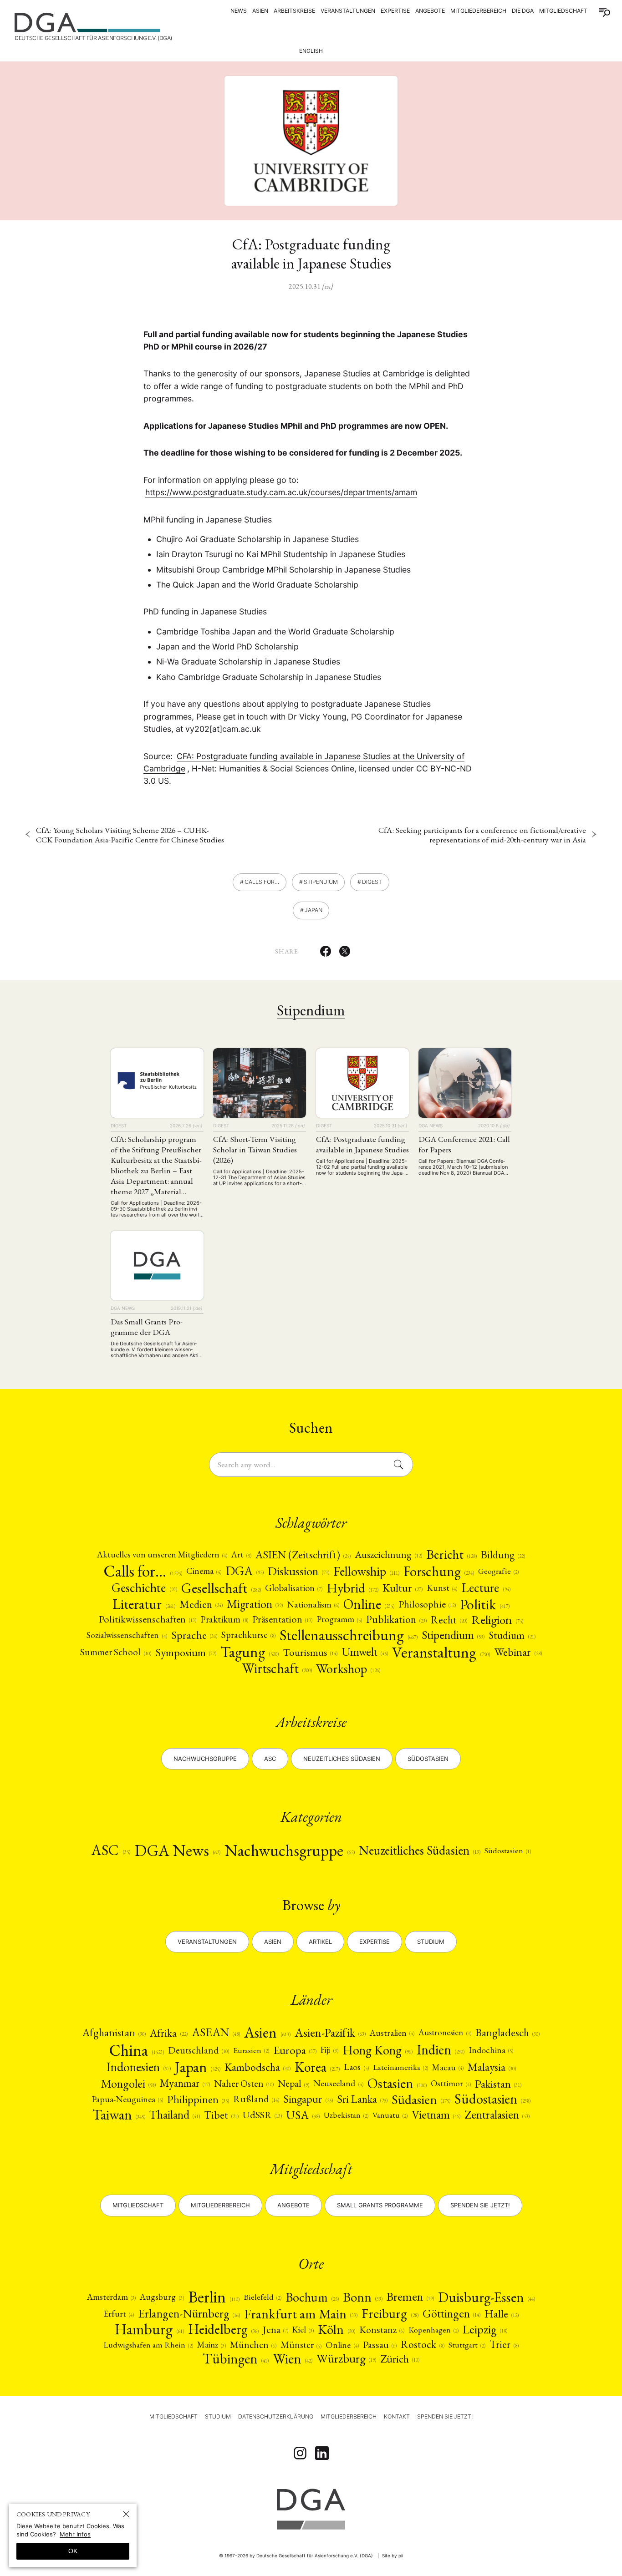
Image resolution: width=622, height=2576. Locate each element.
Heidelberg (223, 2329)
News (239, 11)
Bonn (363, 2297)
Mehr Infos (75, 2534)
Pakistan (498, 2084)
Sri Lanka (362, 2099)
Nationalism (313, 1604)
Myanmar (185, 2083)
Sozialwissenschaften (127, 1635)
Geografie (498, 1571)
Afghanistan (114, 2033)
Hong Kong (377, 2050)
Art (241, 1555)
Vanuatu (390, 2115)
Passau (380, 2345)
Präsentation (282, 1619)
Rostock (423, 2345)
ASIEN (260, 11)
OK (73, 2551)
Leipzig (485, 2330)
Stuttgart (467, 2345)
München (253, 2345)
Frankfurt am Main (301, 2314)
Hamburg (149, 2329)
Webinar (518, 1652)
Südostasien (428, 1759)
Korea (317, 2067)
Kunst (442, 1588)
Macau (448, 2067)
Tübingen (236, 2359)
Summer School (115, 1652)
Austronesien (445, 2033)
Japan (314, 910)
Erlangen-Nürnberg (189, 2313)
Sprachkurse (248, 1635)
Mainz (212, 2345)
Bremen (410, 2297)
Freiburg (390, 2314)
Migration (255, 1604)
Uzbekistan (346, 2115)
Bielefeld (263, 2297)
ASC (111, 1850)
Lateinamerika (400, 2067)
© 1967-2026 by (296, 2556)
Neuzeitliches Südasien (342, 1759)
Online (369, 1604)
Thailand (175, 2115)
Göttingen (451, 2314)
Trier (504, 2345)
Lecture (486, 1588)
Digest (372, 882)
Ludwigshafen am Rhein (148, 2345)
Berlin (214, 2297)
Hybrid (352, 1588)
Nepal (293, 2083)
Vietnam (436, 2115)
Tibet (221, 2115)
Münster (301, 2345)
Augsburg (162, 2297)
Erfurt (119, 2313)
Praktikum (224, 1620)
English (311, 51)
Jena (275, 2329)
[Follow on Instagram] (300, 2453)
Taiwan (119, 2115)
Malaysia (492, 2067)
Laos (356, 2067)
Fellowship (366, 1571)
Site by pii (393, 2556)
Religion (497, 1620)
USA (303, 2115)
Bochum (312, 2297)
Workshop (348, 1669)
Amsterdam (111, 2297)
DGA (245, 1571)
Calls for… (262, 882)
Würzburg (346, 2359)
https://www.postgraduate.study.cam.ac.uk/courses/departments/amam (281, 492)
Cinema (204, 1571)
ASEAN (216, 2033)
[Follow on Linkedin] (322, 2453)
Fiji (329, 2050)
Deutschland (199, 2050)
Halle (502, 2314)
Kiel (303, 2330)
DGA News (177, 1850)
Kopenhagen (433, 2330)
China (136, 2050)
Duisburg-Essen (487, 2297)
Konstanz (382, 2330)
